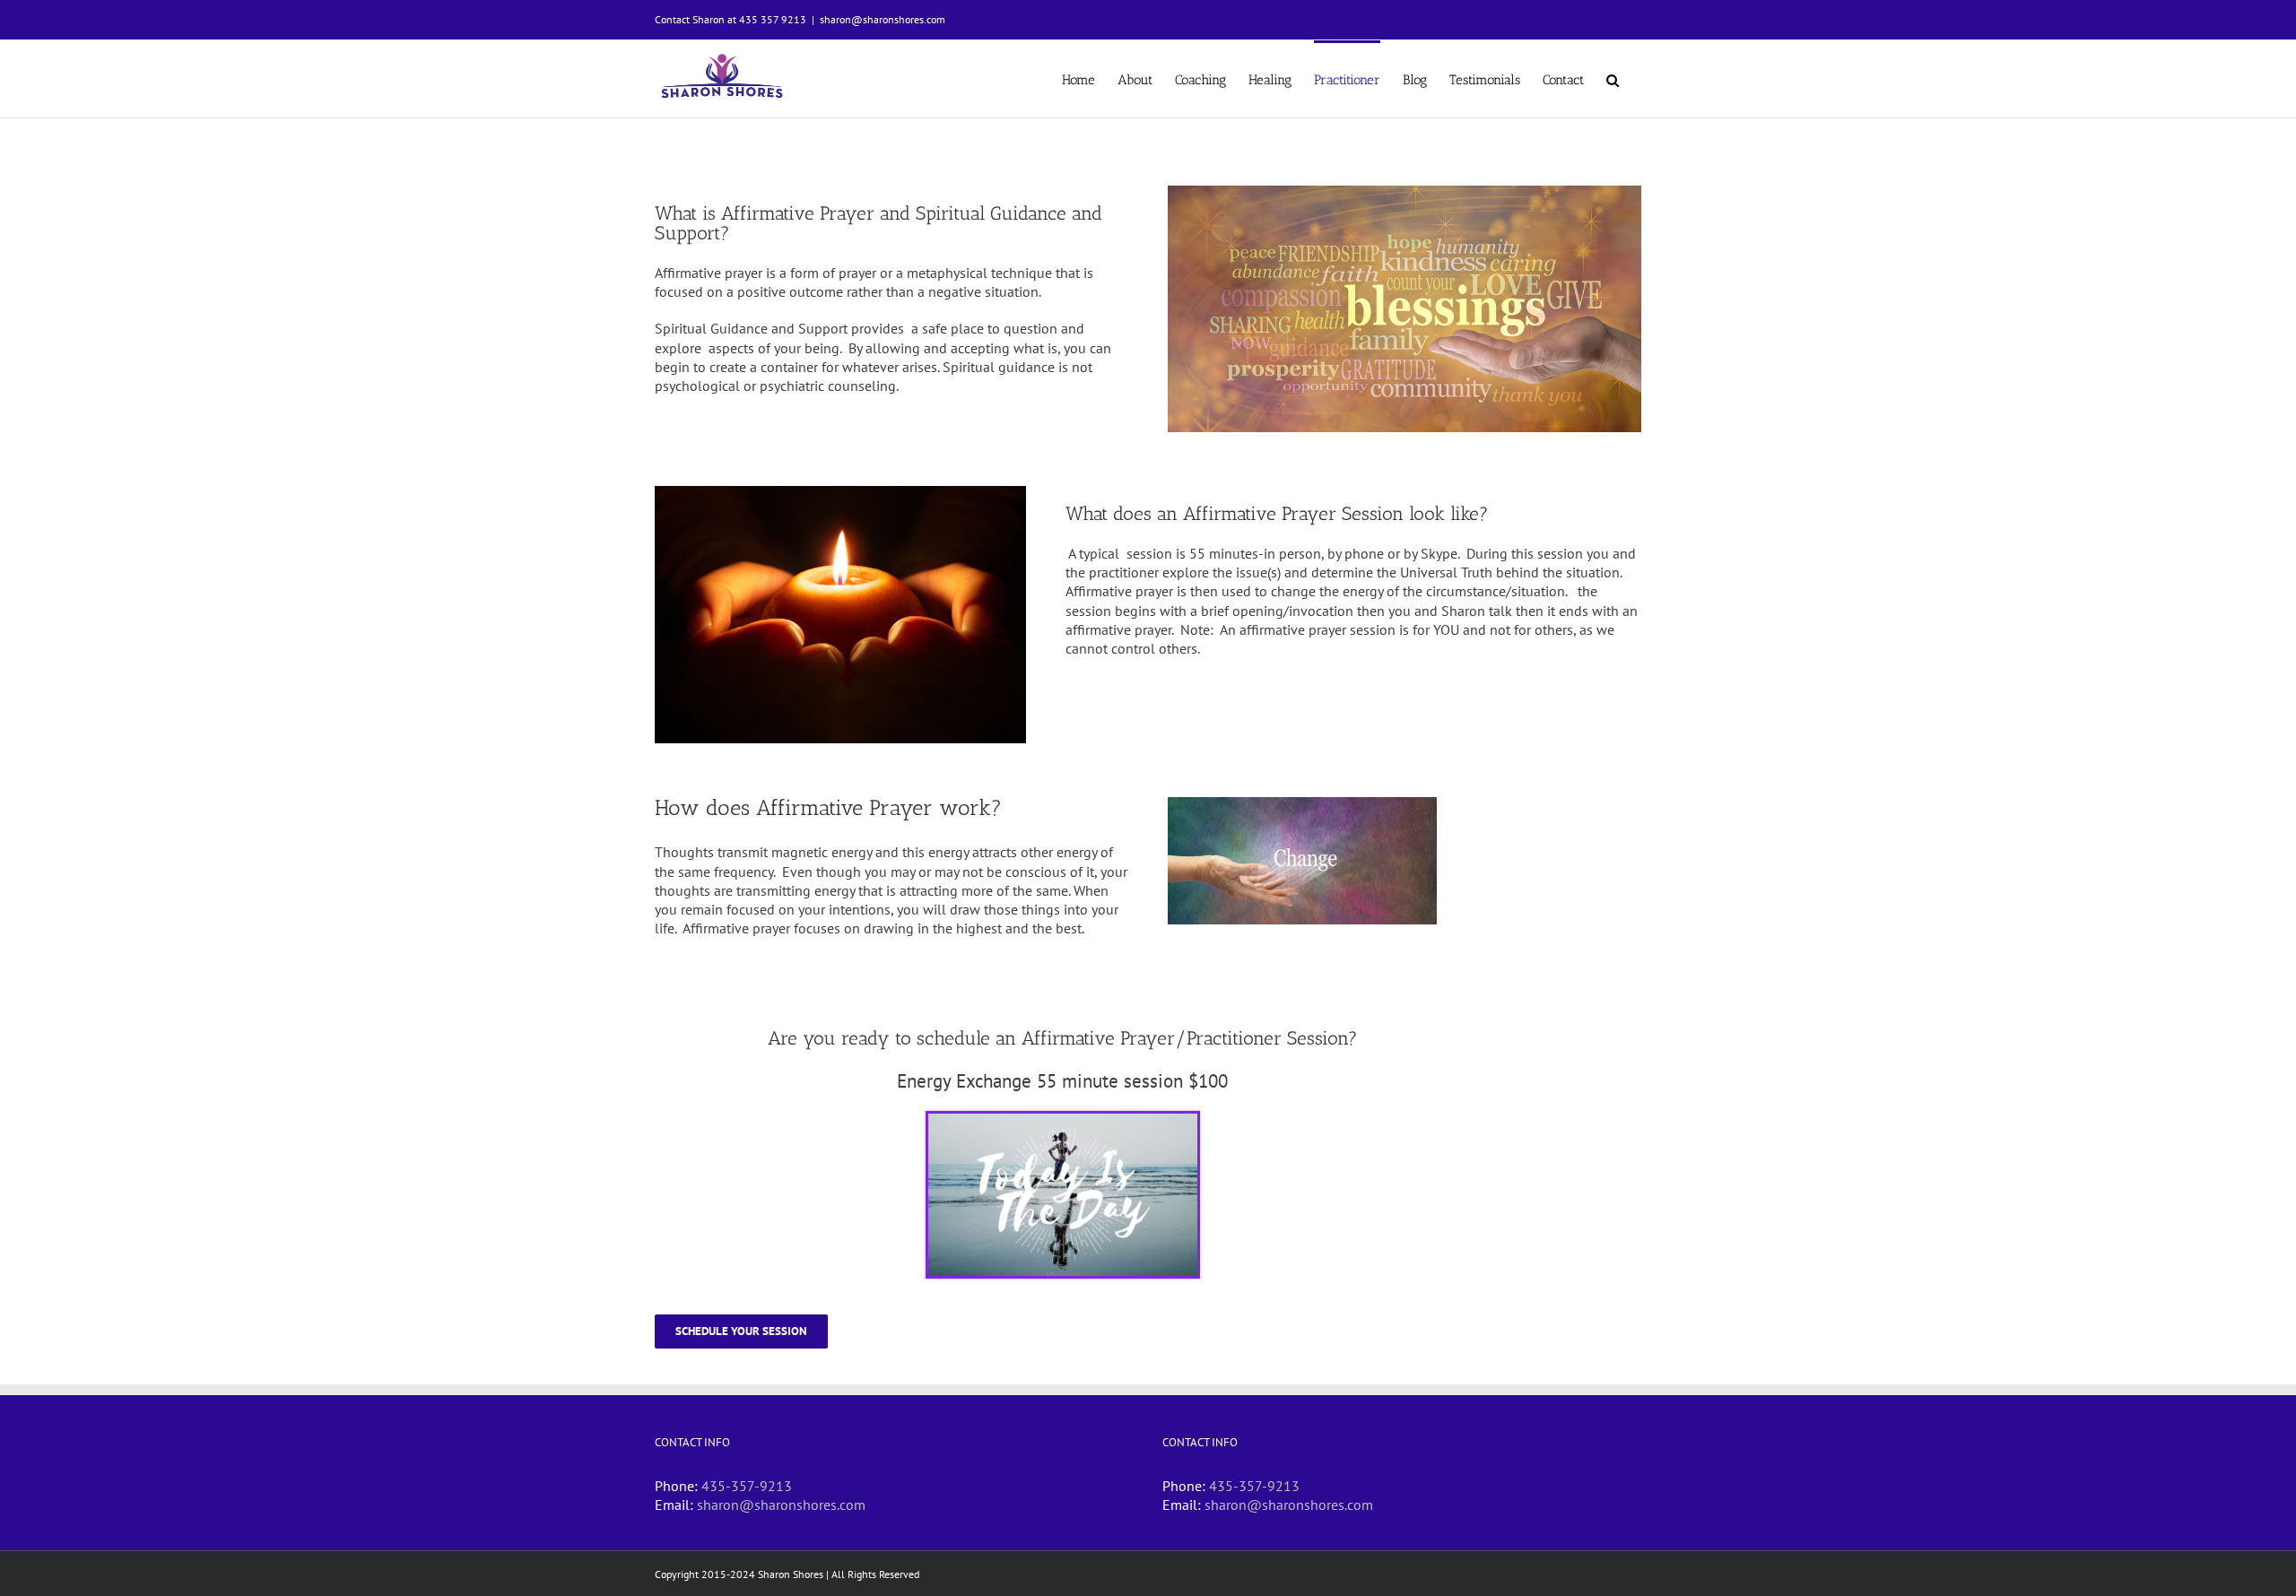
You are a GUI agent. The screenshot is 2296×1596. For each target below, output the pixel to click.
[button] (1613, 79)
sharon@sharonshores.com (883, 19)
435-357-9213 (747, 1486)
